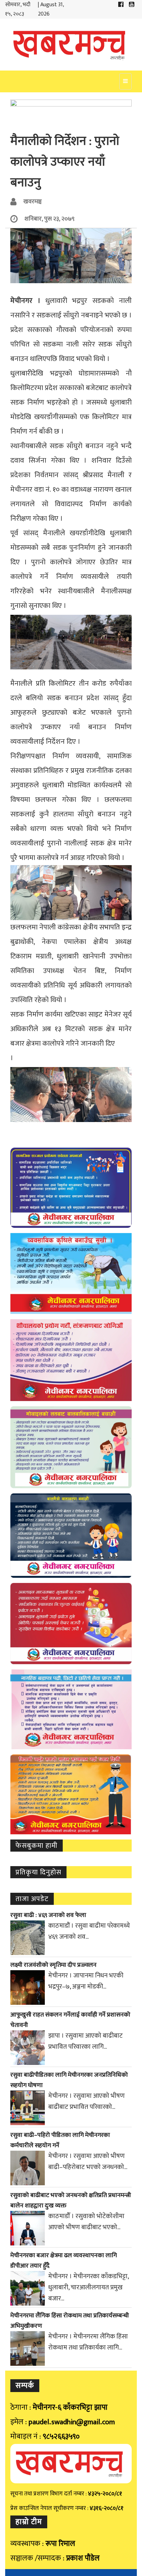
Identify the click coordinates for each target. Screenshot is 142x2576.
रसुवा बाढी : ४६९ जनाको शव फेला (48, 1915)
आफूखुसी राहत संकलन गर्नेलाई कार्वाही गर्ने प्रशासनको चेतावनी (70, 2020)
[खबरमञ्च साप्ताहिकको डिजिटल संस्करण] (71, 45)
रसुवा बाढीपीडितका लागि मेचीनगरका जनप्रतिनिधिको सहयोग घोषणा (69, 2080)
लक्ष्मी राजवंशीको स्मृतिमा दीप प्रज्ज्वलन (53, 1965)
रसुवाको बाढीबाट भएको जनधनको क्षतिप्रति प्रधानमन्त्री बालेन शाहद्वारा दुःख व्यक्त (71, 2200)
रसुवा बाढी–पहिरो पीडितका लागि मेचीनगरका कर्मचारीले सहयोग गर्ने (60, 2140)
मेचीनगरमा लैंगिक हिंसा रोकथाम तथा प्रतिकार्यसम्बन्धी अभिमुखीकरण (70, 2321)
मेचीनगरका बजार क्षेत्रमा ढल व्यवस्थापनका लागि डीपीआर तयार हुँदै (64, 2261)
